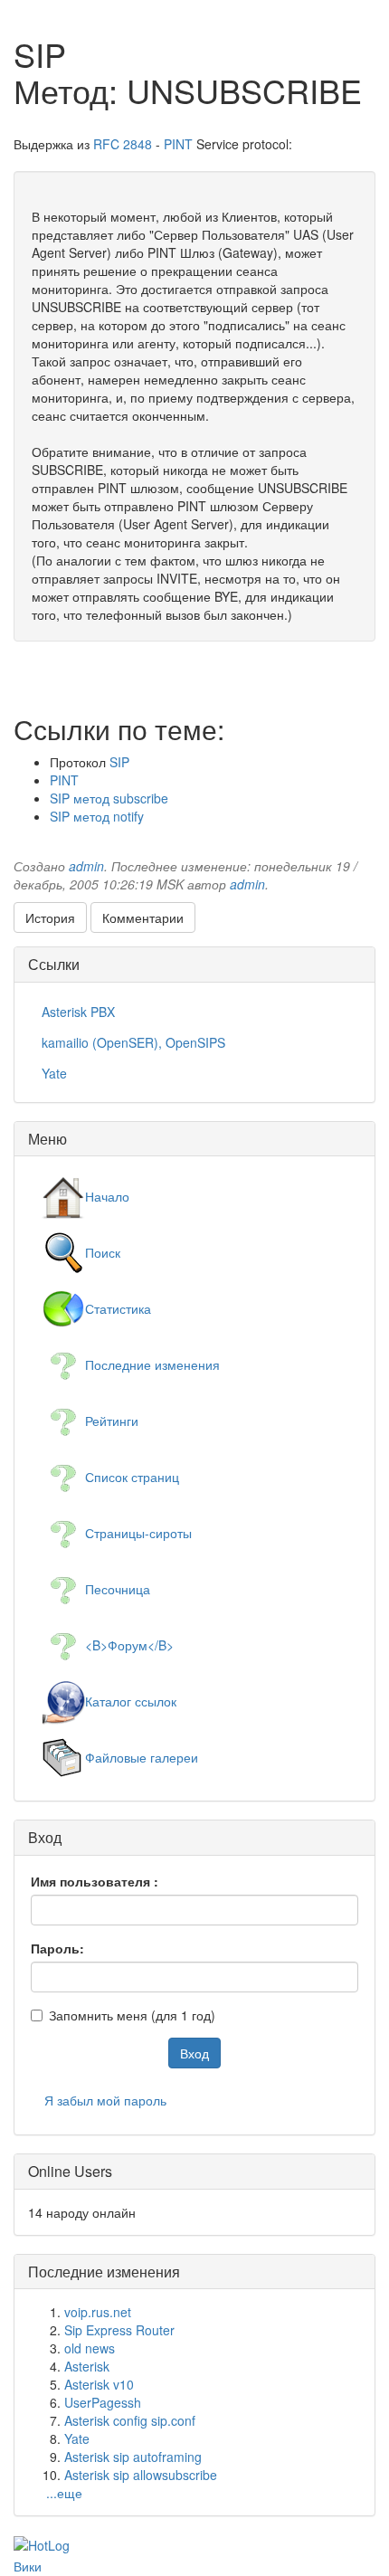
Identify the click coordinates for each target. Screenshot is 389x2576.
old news (90, 2348)
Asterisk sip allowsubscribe (141, 2475)
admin (86, 866)
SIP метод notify (97, 816)
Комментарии (143, 917)
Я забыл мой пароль (105, 2100)
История (50, 917)
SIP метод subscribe (109, 798)
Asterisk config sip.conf (130, 2420)
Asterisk (87, 2366)
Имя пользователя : (95, 1881)
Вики (28, 2566)
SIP (119, 762)
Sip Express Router (119, 2330)
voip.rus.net (98, 2312)
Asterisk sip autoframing (133, 2457)
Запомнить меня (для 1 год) (132, 2015)
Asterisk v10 (99, 2384)
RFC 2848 (123, 144)
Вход (194, 2053)
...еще (64, 2493)
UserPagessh (103, 2402)
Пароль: (57, 1948)
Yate (77, 2438)
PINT (178, 144)
